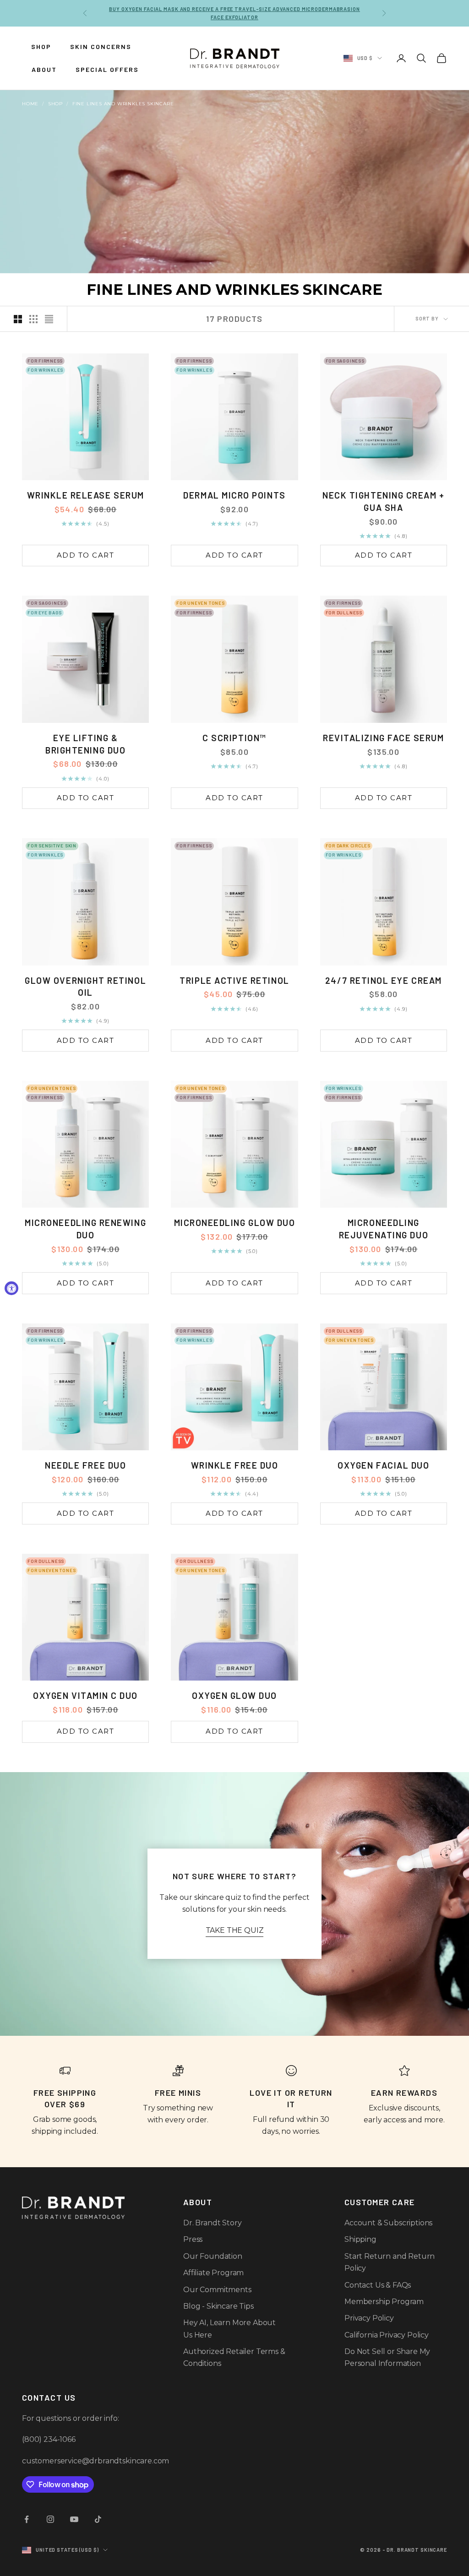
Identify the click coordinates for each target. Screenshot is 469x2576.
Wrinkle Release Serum (86, 495)
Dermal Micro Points (234, 495)
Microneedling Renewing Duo (85, 1229)
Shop (55, 104)
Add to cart (86, 555)
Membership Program (384, 2302)
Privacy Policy (369, 2318)
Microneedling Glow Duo (235, 1223)
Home (30, 104)
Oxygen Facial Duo (383, 1465)
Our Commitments (217, 2290)
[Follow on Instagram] (50, 2519)
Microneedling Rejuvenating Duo (384, 1229)
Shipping (360, 2239)
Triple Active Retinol (234, 980)
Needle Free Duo (85, 1465)
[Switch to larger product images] (18, 319)
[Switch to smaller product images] (33, 319)
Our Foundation (213, 2256)
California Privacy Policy (387, 2335)
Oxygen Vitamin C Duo (85, 1695)
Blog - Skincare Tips (218, 2306)
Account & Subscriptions (388, 2223)
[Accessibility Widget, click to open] (11, 1288)
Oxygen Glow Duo (234, 1695)
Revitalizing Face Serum (383, 738)
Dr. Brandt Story (212, 2223)
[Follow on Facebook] (27, 2519)
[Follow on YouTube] (74, 2519)
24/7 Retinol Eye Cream (384, 980)
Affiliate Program (213, 2273)
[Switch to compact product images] (49, 319)
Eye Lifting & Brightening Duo (85, 744)
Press (193, 2239)
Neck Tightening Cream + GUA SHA (383, 501)
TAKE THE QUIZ (235, 1930)
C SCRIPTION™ (234, 738)
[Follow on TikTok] (98, 2519)
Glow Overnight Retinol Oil (85, 987)
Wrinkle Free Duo (235, 1465)
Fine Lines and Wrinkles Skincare (123, 104)
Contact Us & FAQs (378, 2285)
